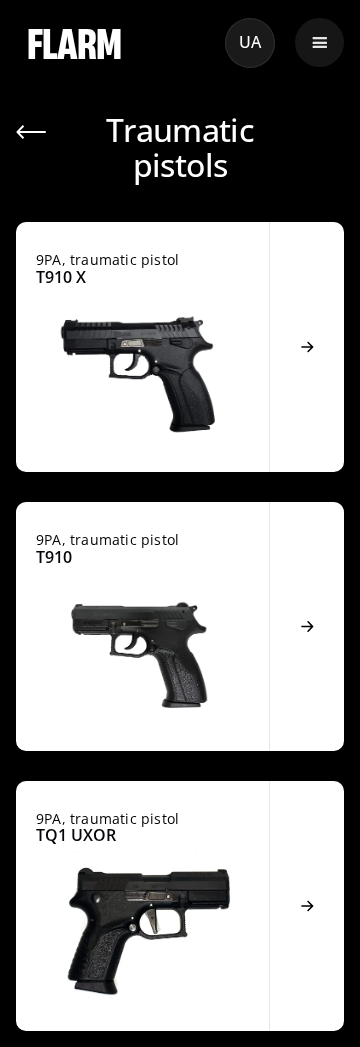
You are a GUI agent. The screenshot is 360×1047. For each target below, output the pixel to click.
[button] (319, 42)
